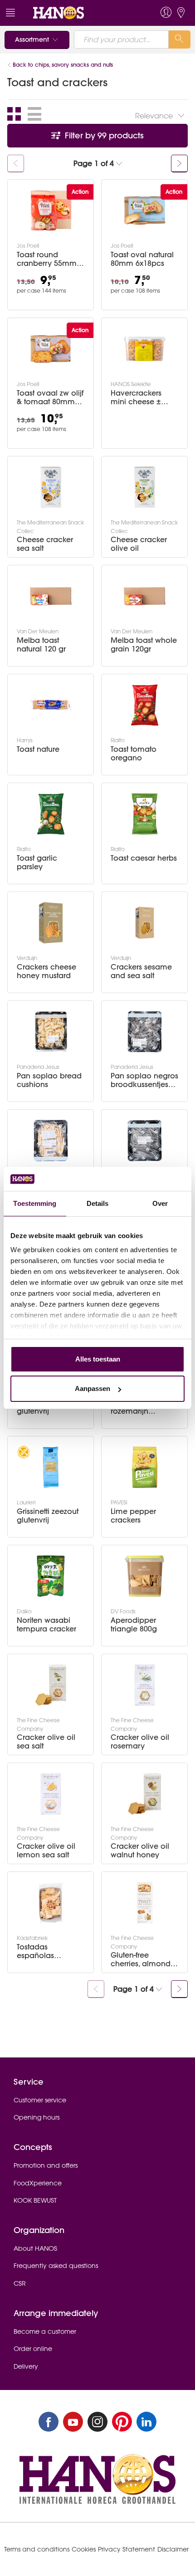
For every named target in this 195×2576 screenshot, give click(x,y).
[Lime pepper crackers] (145, 1467)
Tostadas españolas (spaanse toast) (45, 1951)
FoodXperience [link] (38, 2183)
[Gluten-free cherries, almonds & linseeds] (145, 1903)
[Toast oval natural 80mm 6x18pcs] (145, 211)
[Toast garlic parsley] (51, 814)
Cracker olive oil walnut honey (140, 1851)
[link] (79, 13)
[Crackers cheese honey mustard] (51, 923)
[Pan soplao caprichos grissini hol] (51, 1141)
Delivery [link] (26, 2366)
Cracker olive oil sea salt (46, 1742)
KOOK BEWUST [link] (35, 2200)
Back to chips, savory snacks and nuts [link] (63, 65)
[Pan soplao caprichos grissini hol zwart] (145, 1141)
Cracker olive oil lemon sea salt (46, 1851)
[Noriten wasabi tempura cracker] (51, 1576)
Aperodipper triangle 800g (134, 1625)
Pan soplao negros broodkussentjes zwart (144, 1080)
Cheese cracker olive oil (139, 544)
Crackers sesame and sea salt (141, 971)
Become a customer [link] (45, 2331)
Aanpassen (93, 1388)
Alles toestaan (98, 1359)
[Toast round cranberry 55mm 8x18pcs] (51, 211)
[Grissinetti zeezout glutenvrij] (51, 1467)
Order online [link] (33, 2349)
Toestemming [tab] (35, 1203)
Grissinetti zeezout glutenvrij (48, 1516)
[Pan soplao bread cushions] (51, 1032)
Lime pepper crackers (133, 1516)
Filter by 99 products (103, 135)
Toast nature (38, 749)
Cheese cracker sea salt (45, 544)
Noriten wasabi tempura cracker (46, 1625)
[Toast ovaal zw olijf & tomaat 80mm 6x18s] (51, 349)
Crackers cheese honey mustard (46, 971)
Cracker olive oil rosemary (140, 1742)
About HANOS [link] (35, 2248)
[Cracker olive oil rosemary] (145, 1685)
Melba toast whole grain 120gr (144, 645)
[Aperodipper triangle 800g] (145, 1576)
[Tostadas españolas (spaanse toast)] (51, 1903)
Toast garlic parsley (37, 862)
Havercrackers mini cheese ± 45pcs (136, 397)
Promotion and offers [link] (46, 2165)
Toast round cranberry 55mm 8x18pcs (47, 259)
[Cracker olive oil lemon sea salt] (51, 1794)
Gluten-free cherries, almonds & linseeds (142, 1959)
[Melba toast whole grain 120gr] (145, 596)
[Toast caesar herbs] (145, 814)
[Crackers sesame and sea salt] (145, 923)
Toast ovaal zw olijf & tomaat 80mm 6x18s (50, 397)
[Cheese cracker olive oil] (145, 487)
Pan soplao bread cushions (49, 1080)
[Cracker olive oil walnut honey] (145, 1794)
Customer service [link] (40, 2100)
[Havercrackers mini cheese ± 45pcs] (145, 349)
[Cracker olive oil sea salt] (51, 1685)
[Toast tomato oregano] (145, 705)
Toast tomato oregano (134, 754)
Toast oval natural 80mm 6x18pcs (142, 259)
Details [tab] (98, 1203)
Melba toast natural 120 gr (41, 645)
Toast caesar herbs (144, 858)
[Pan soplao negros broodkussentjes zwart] (145, 1032)
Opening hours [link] (37, 2117)
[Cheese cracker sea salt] (51, 487)
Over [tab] (160, 1203)
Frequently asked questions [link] (56, 2266)
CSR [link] (20, 2283)
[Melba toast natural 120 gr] (51, 596)
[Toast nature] (51, 705)
